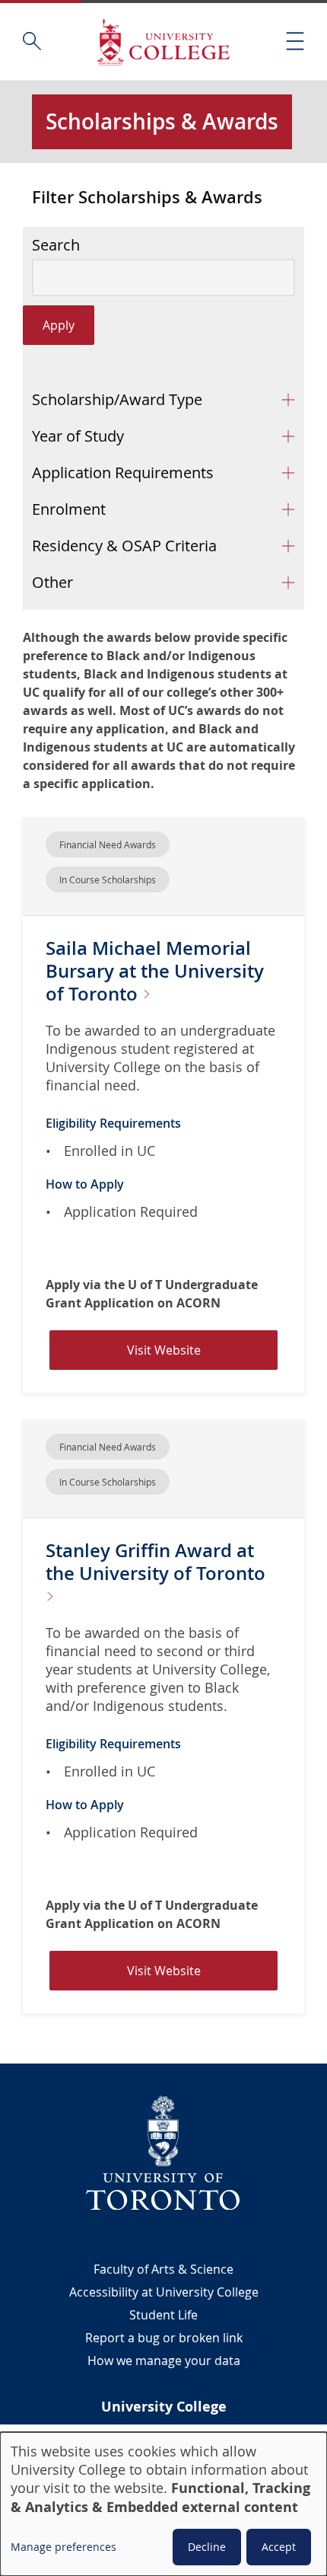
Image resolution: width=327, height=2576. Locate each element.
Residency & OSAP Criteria (124, 546)
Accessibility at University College (164, 2292)
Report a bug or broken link (164, 2338)
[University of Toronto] (163, 2153)
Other (52, 582)
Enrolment (69, 509)
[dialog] (163, 2504)
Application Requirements (123, 472)
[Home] (163, 41)
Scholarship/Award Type (117, 399)
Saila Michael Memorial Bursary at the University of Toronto (155, 971)
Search (56, 245)
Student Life (163, 2315)
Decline (207, 2547)
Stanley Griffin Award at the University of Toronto (156, 1562)
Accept (279, 2547)
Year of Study (78, 436)
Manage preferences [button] (63, 2547)
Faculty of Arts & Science (163, 2269)
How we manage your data (164, 2361)
